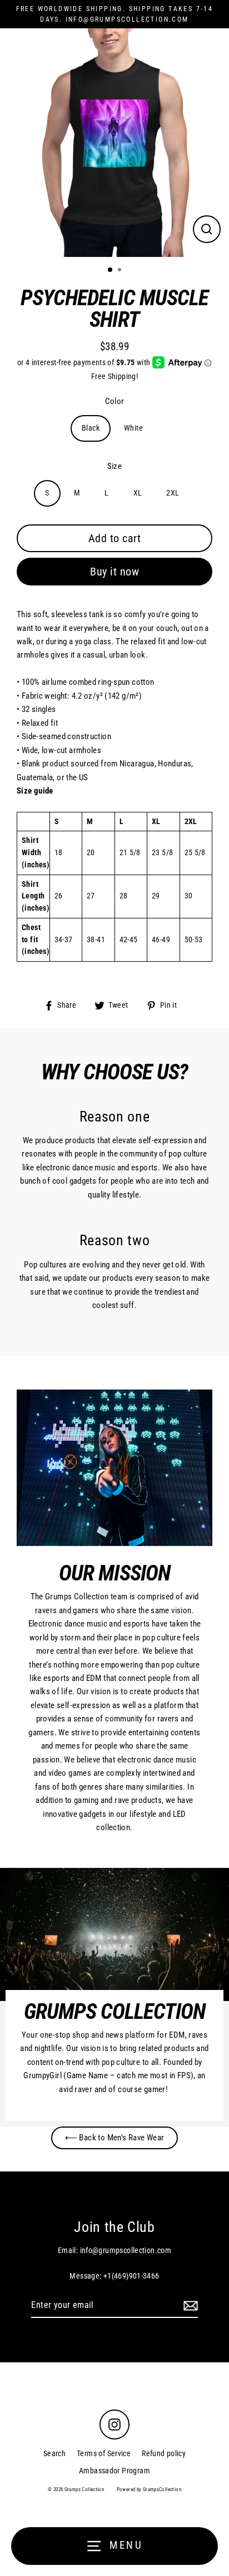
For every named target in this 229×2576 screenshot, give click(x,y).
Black (91, 428)
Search (54, 2453)
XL (138, 493)
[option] (114, 143)
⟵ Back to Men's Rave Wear (115, 2138)
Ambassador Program (114, 2471)
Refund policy (164, 2453)
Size (115, 466)
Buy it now (114, 572)
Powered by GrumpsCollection (149, 2489)
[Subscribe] (189, 2306)
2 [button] (121, 271)
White (133, 428)
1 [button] (111, 270)
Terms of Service (104, 2453)
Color (115, 401)
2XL (173, 493)
